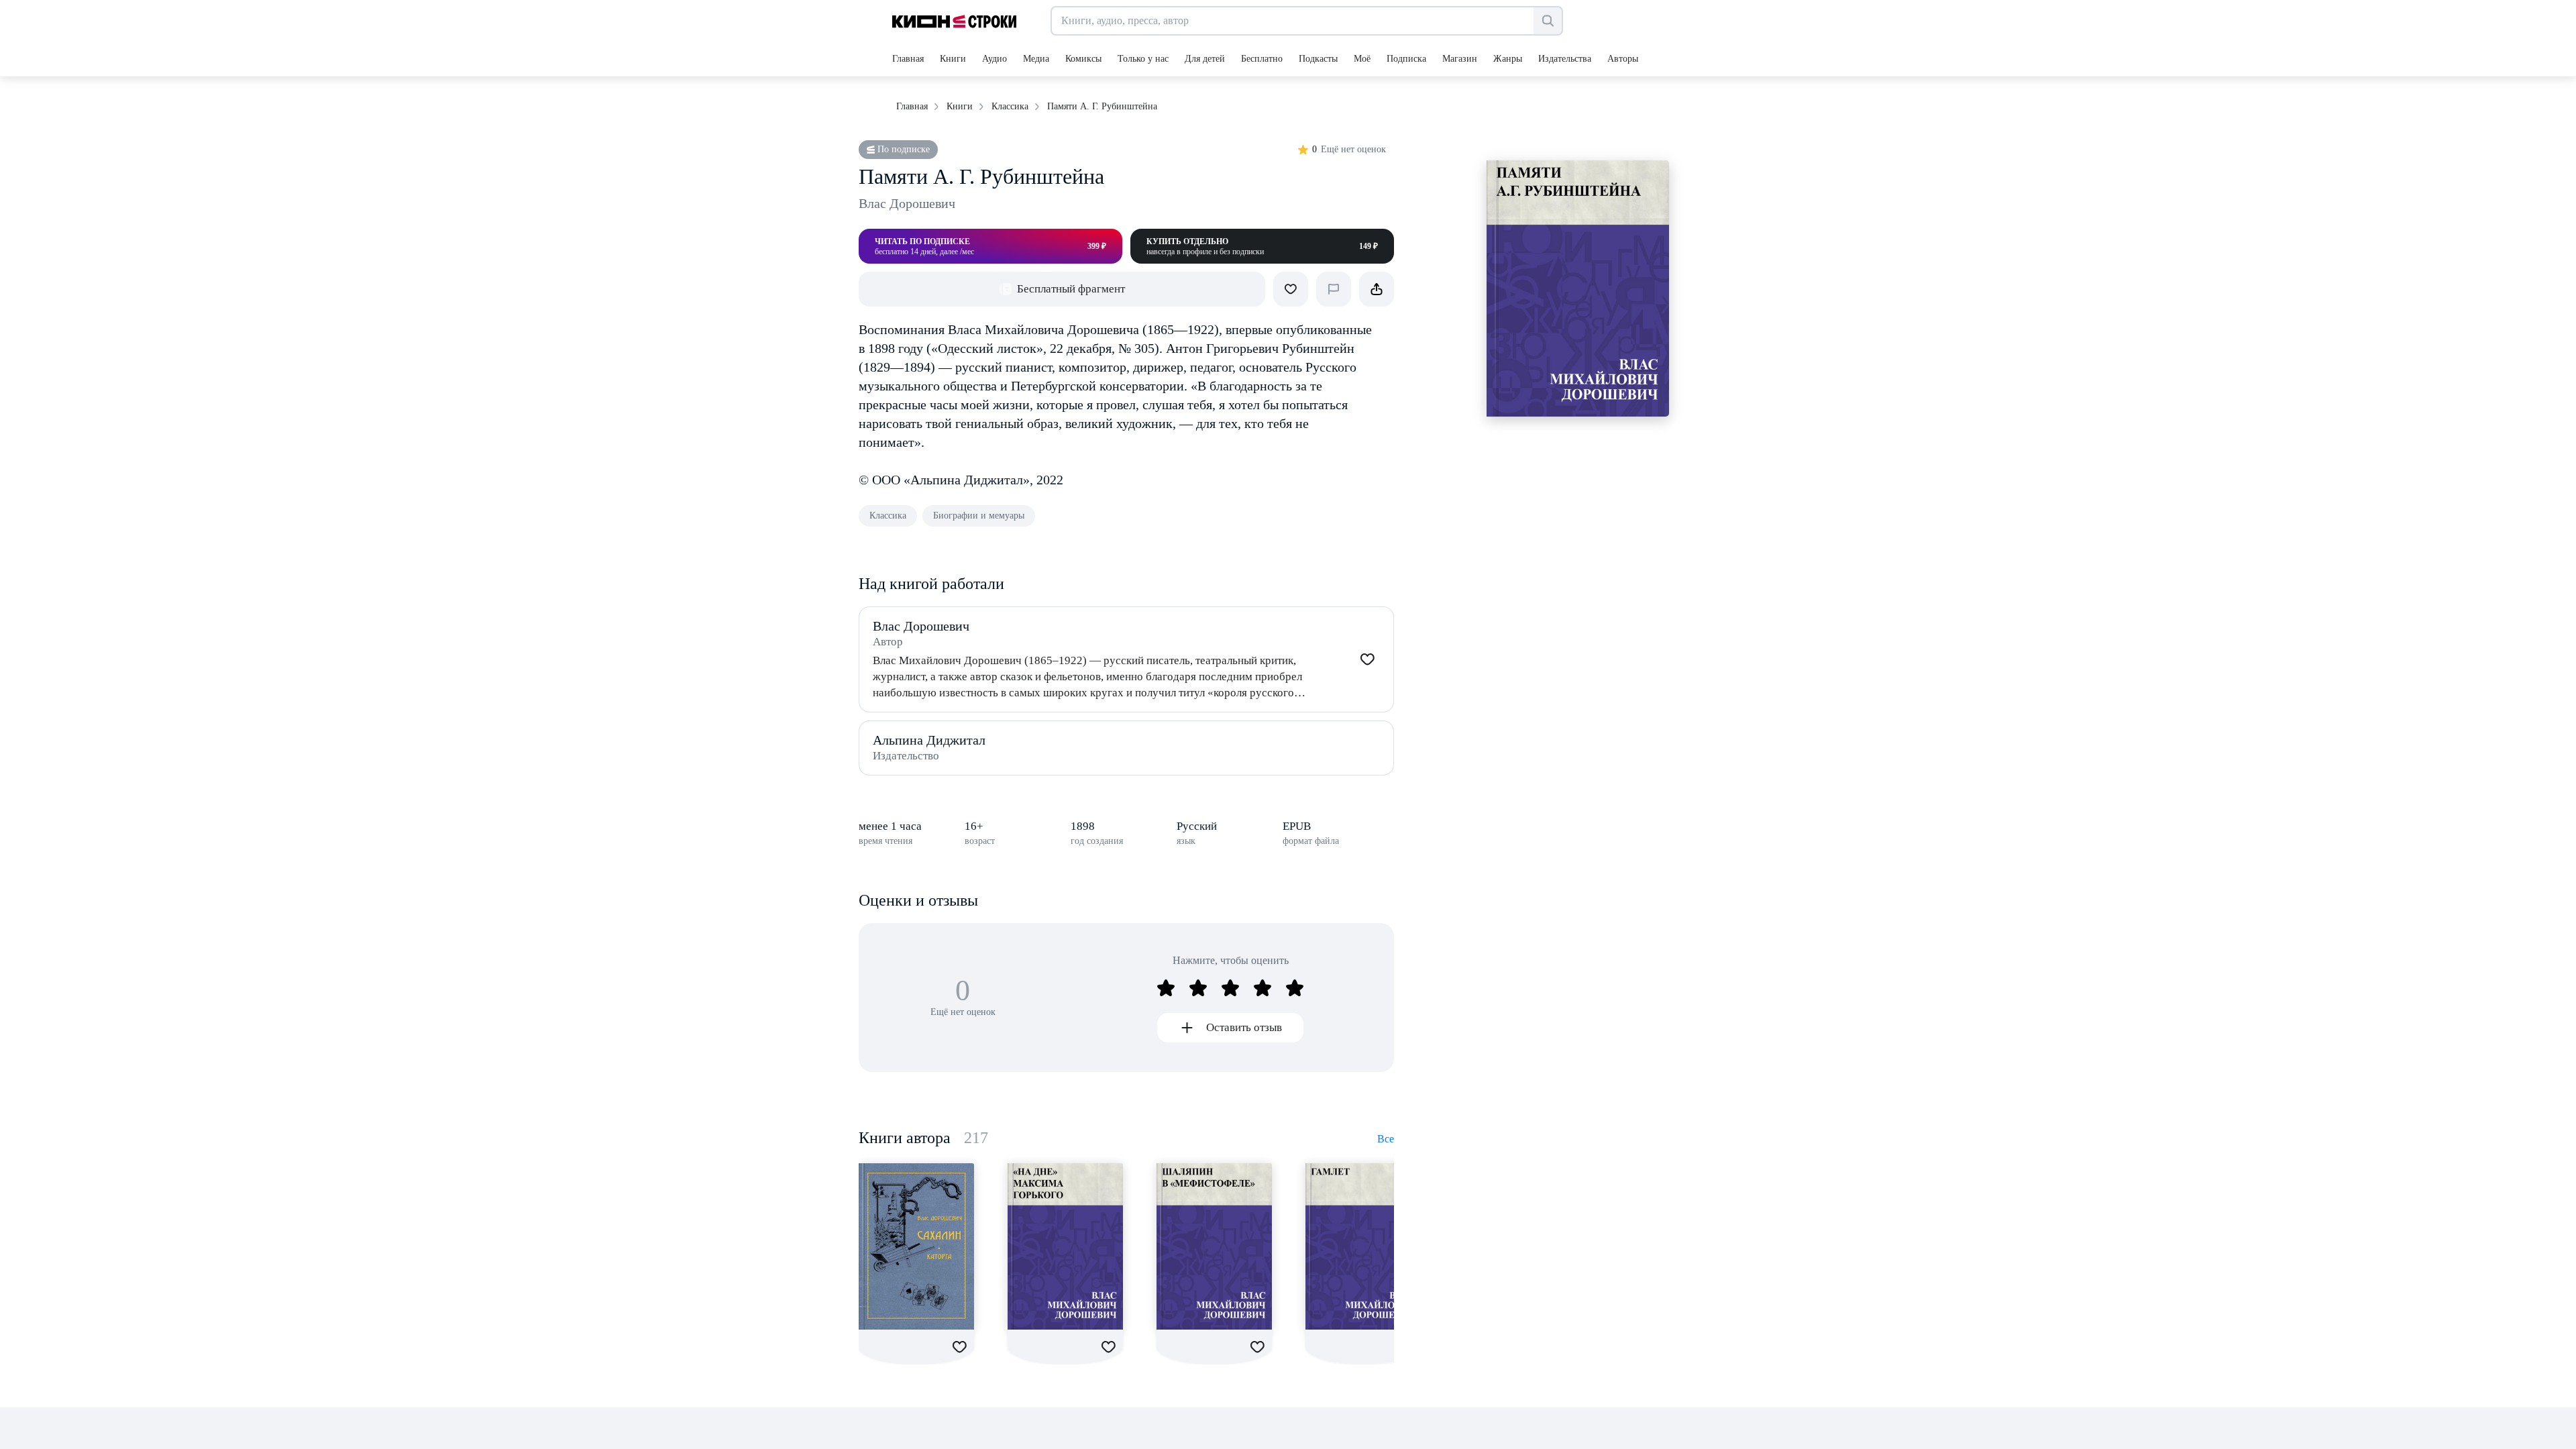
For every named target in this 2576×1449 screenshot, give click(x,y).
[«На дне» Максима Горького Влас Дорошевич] (1065, 1246)
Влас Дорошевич (907, 203)
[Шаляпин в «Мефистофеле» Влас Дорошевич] (1214, 1246)
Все (1386, 1139)
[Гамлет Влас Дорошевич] (1363, 1246)
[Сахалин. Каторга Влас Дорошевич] (916, 1246)
